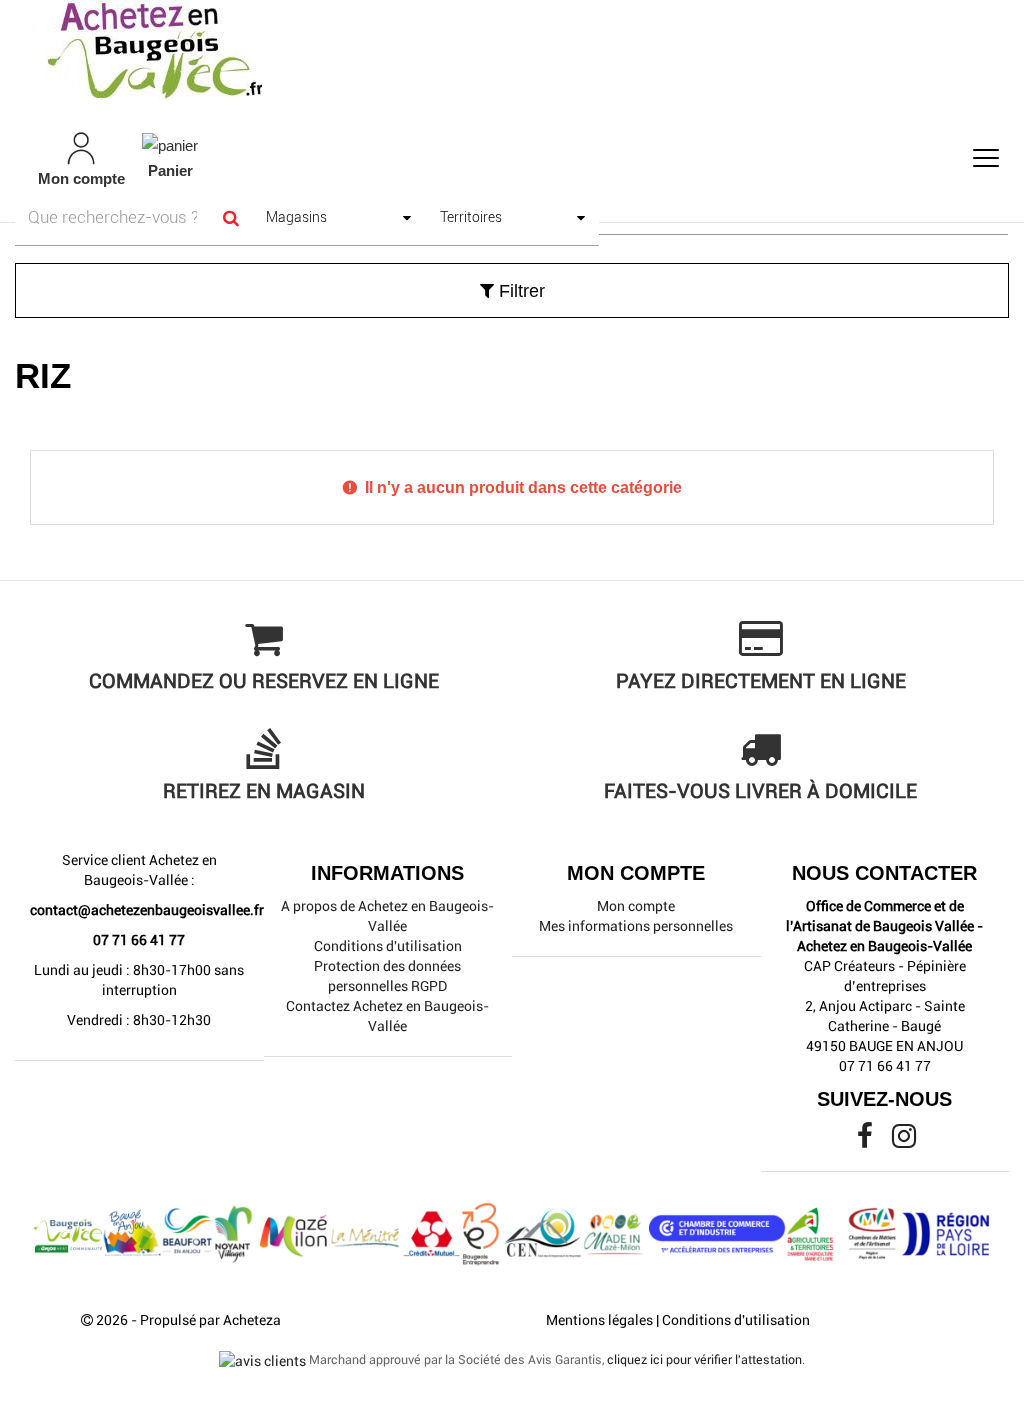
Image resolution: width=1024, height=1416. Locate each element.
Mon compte (636, 906)
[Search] (230, 217)
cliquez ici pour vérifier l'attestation (704, 1359)
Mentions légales (599, 1320)
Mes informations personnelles (636, 926)
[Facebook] (866, 1141)
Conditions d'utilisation (388, 946)
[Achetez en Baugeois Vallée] (512, 50)
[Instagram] (904, 1141)
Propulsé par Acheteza (210, 1320)
